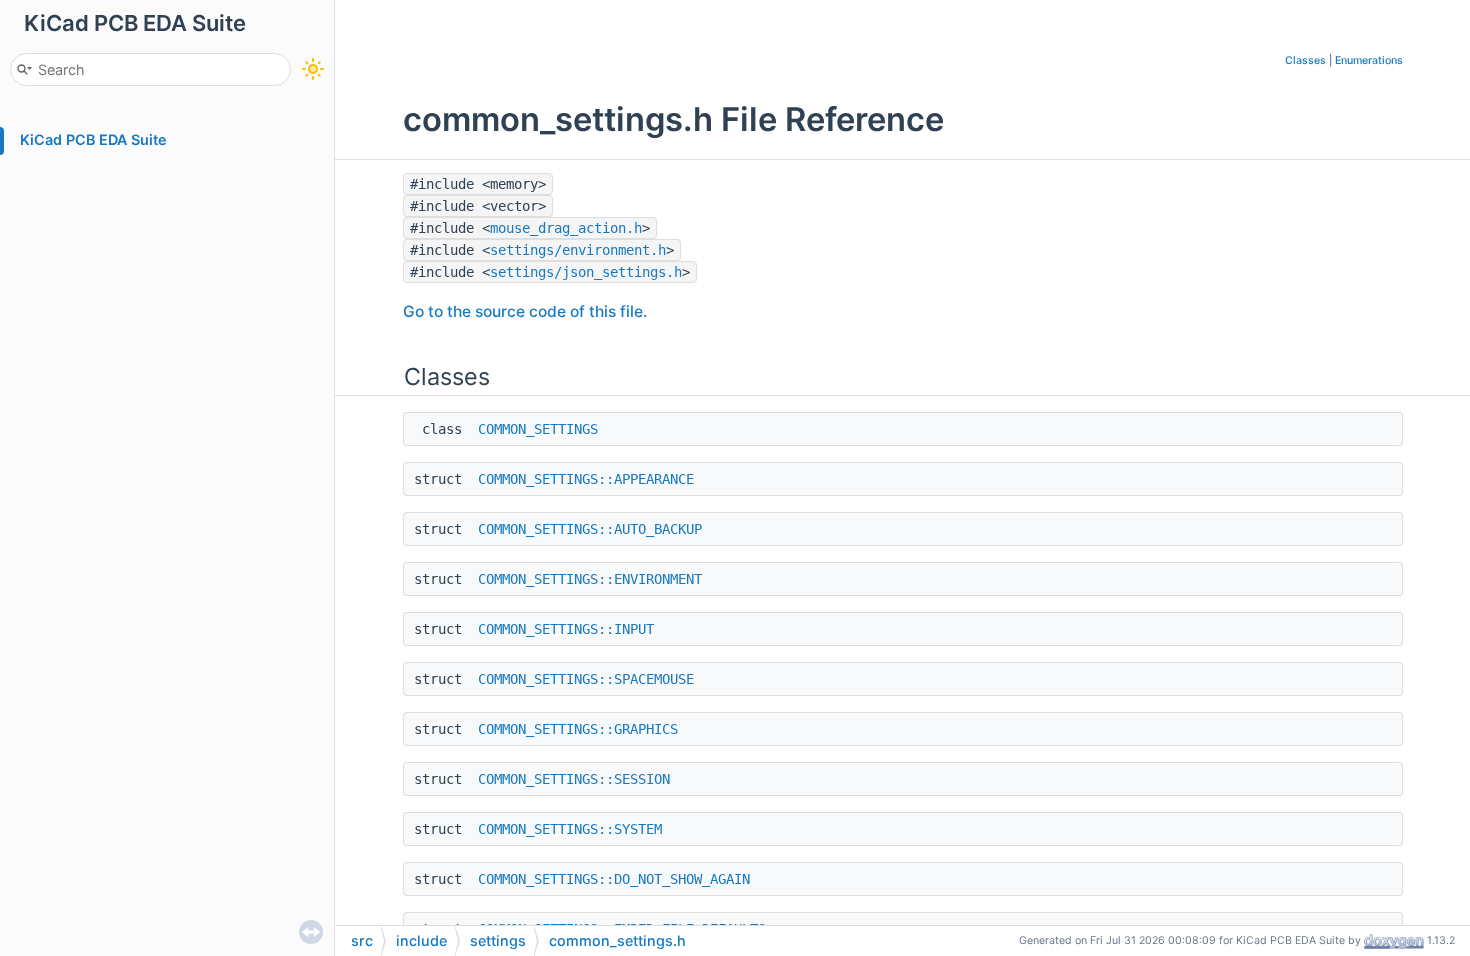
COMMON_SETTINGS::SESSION (574, 779)
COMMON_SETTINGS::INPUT (566, 629)
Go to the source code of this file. (525, 311)
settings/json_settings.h (586, 272)
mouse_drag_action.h (566, 228)
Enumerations (1369, 60)
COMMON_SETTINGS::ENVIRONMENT (590, 579)
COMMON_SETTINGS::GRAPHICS (578, 729)
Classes (1305, 60)
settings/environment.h (578, 250)
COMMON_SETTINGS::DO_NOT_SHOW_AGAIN (614, 879)
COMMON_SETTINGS (538, 429)
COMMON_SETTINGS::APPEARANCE (586, 479)
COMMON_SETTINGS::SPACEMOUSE (586, 679)
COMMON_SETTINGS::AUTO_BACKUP (590, 529)
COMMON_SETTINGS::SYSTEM (570, 829)
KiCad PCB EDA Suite (93, 139)
